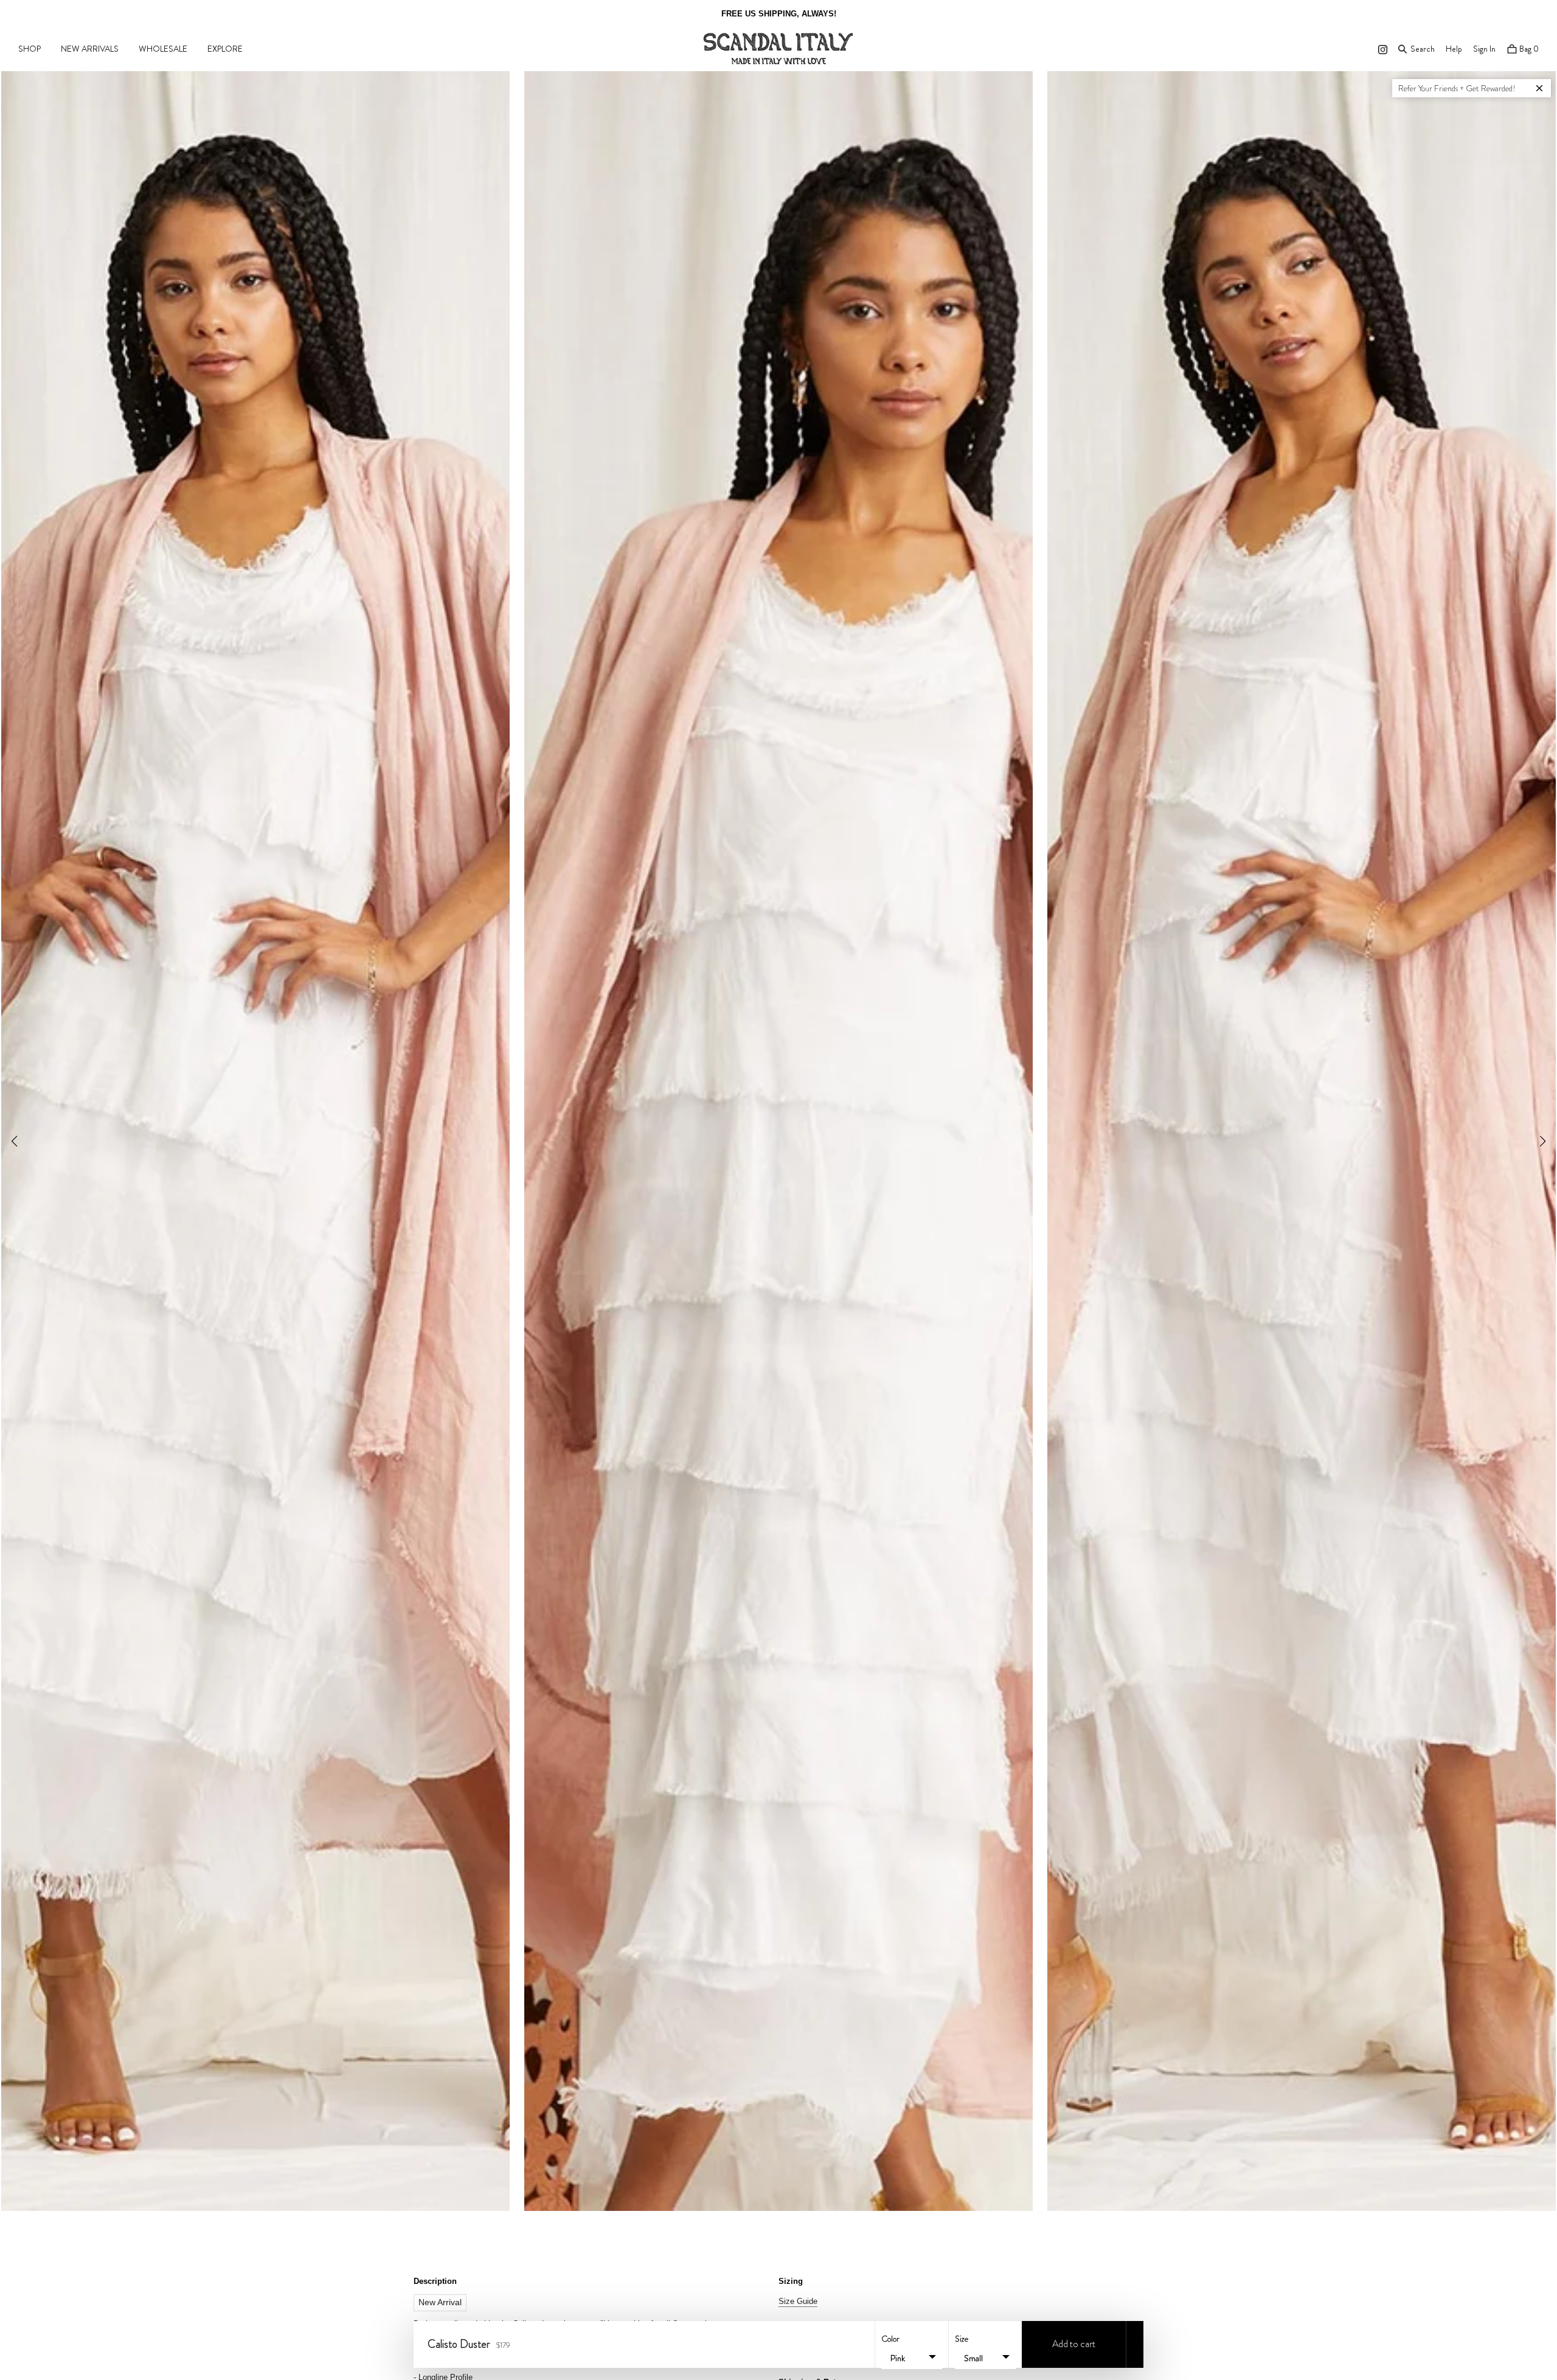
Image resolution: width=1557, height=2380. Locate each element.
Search (1422, 48)
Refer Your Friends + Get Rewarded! (1457, 88)
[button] (1543, 1141)
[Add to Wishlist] (1135, 2344)
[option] (778, 14)
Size (962, 2339)
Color (890, 2339)
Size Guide (798, 2301)
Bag (1528, 49)
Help (1454, 49)
